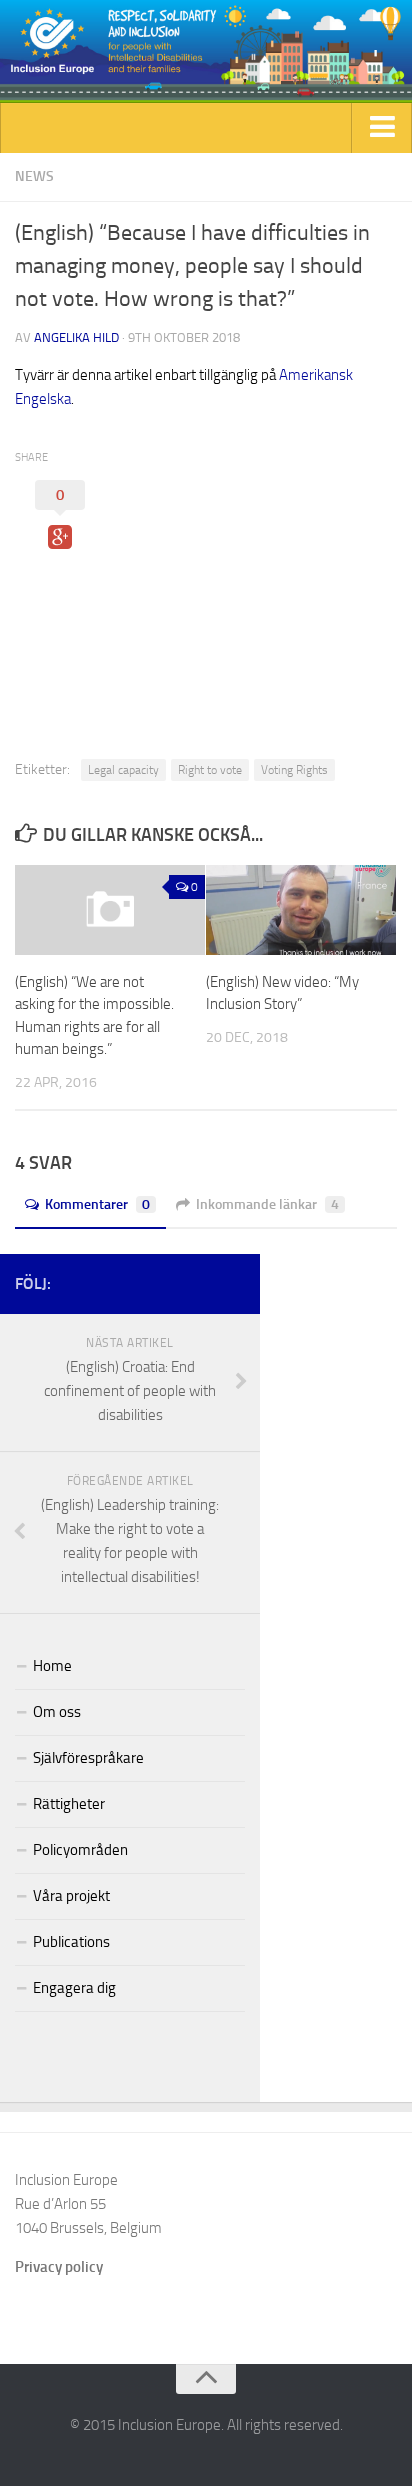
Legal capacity (123, 770)
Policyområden (80, 1850)
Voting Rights (294, 770)
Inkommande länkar (267, 1204)
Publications (71, 1942)
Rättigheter (69, 1804)
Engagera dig (74, 1988)
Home (52, 1666)
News (34, 176)
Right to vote (210, 770)
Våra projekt (71, 1896)
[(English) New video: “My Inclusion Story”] (301, 910)
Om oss (57, 1712)
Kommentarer (97, 1204)
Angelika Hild (76, 337)
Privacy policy (59, 2267)
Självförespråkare (88, 1758)
